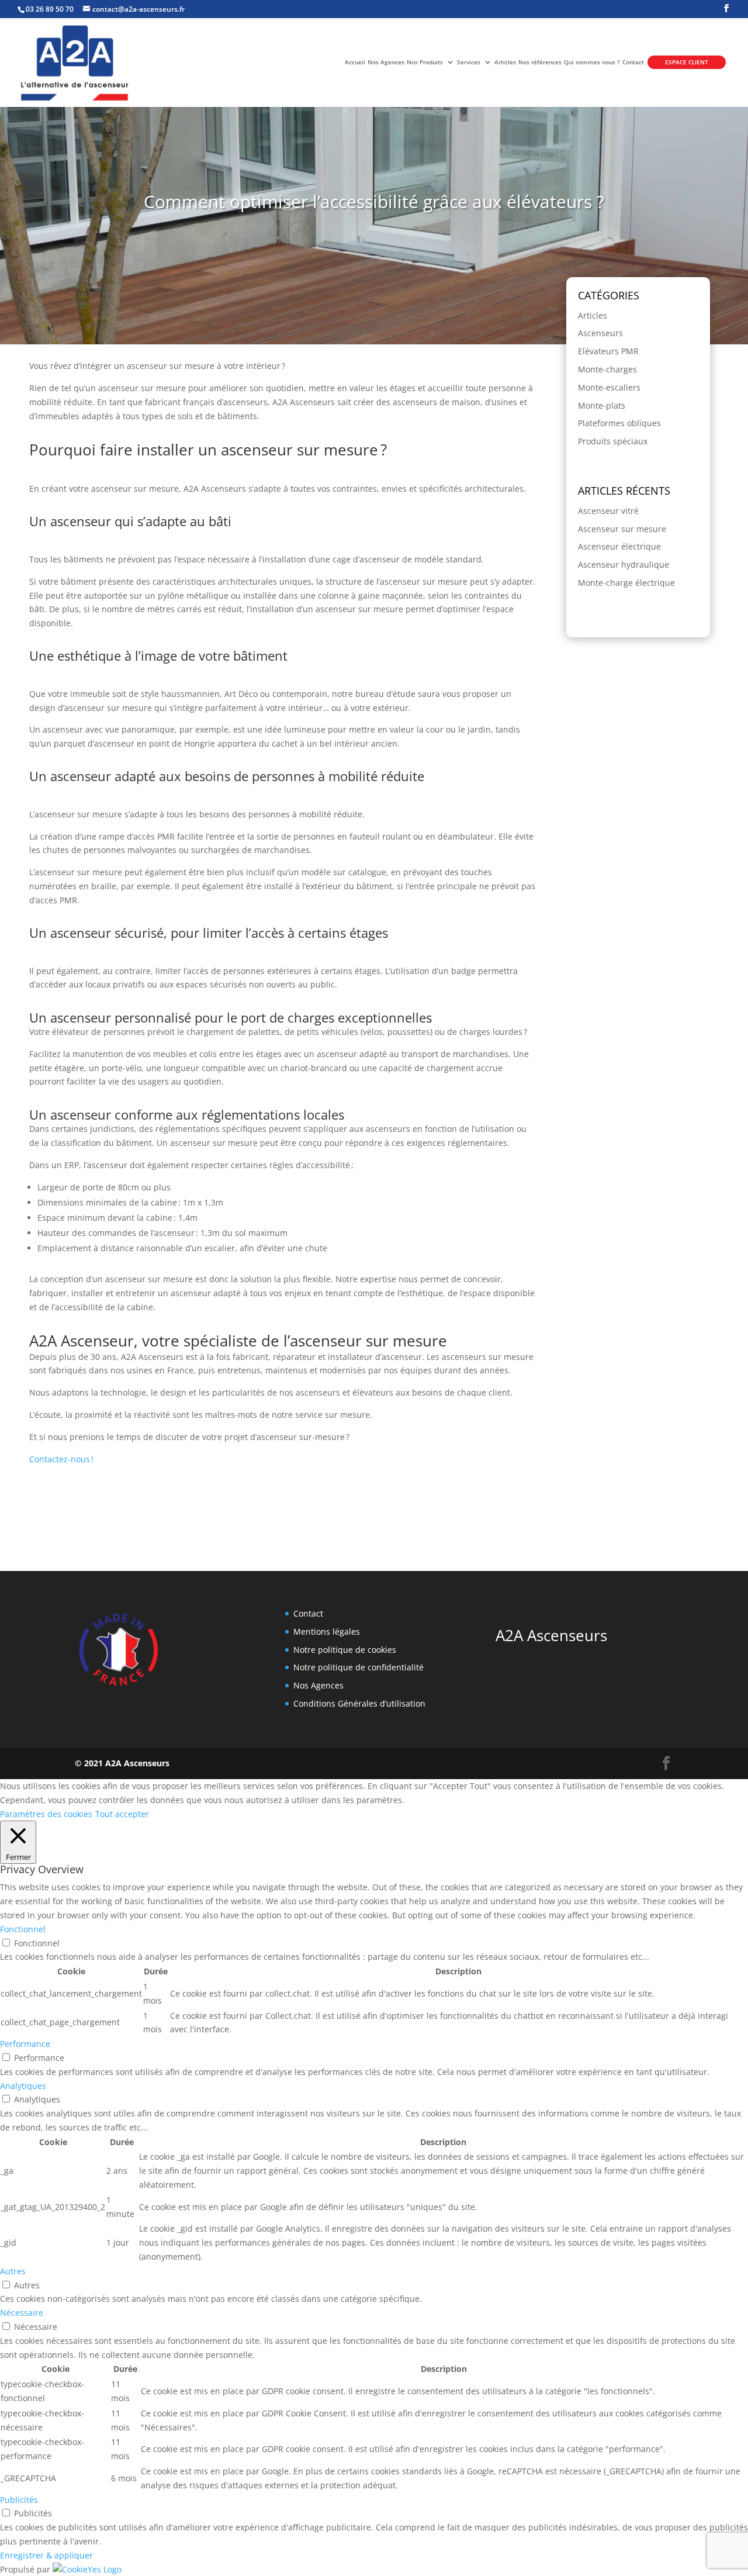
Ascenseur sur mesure (622, 529)
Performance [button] (25, 2044)
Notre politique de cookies (345, 1650)
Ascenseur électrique (619, 546)
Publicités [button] (19, 2500)
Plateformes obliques (619, 423)
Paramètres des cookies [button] (46, 1814)
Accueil (355, 62)
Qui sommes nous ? (592, 62)
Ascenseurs (600, 333)
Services (469, 62)
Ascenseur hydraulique (624, 564)
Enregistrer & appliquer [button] (46, 2555)
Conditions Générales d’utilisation (359, 1703)
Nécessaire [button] (22, 2313)
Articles (505, 62)
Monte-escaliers (609, 387)
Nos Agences (386, 62)
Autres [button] (13, 2271)
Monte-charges (607, 369)
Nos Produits (425, 62)
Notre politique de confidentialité (359, 1667)
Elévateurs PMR (608, 351)
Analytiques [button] (23, 2086)
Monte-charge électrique (626, 583)
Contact (633, 62)
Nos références (540, 62)
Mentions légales (327, 1631)
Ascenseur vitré (608, 511)
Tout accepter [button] (122, 1814)
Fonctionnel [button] (23, 1929)
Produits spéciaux (613, 441)
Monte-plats (602, 405)
